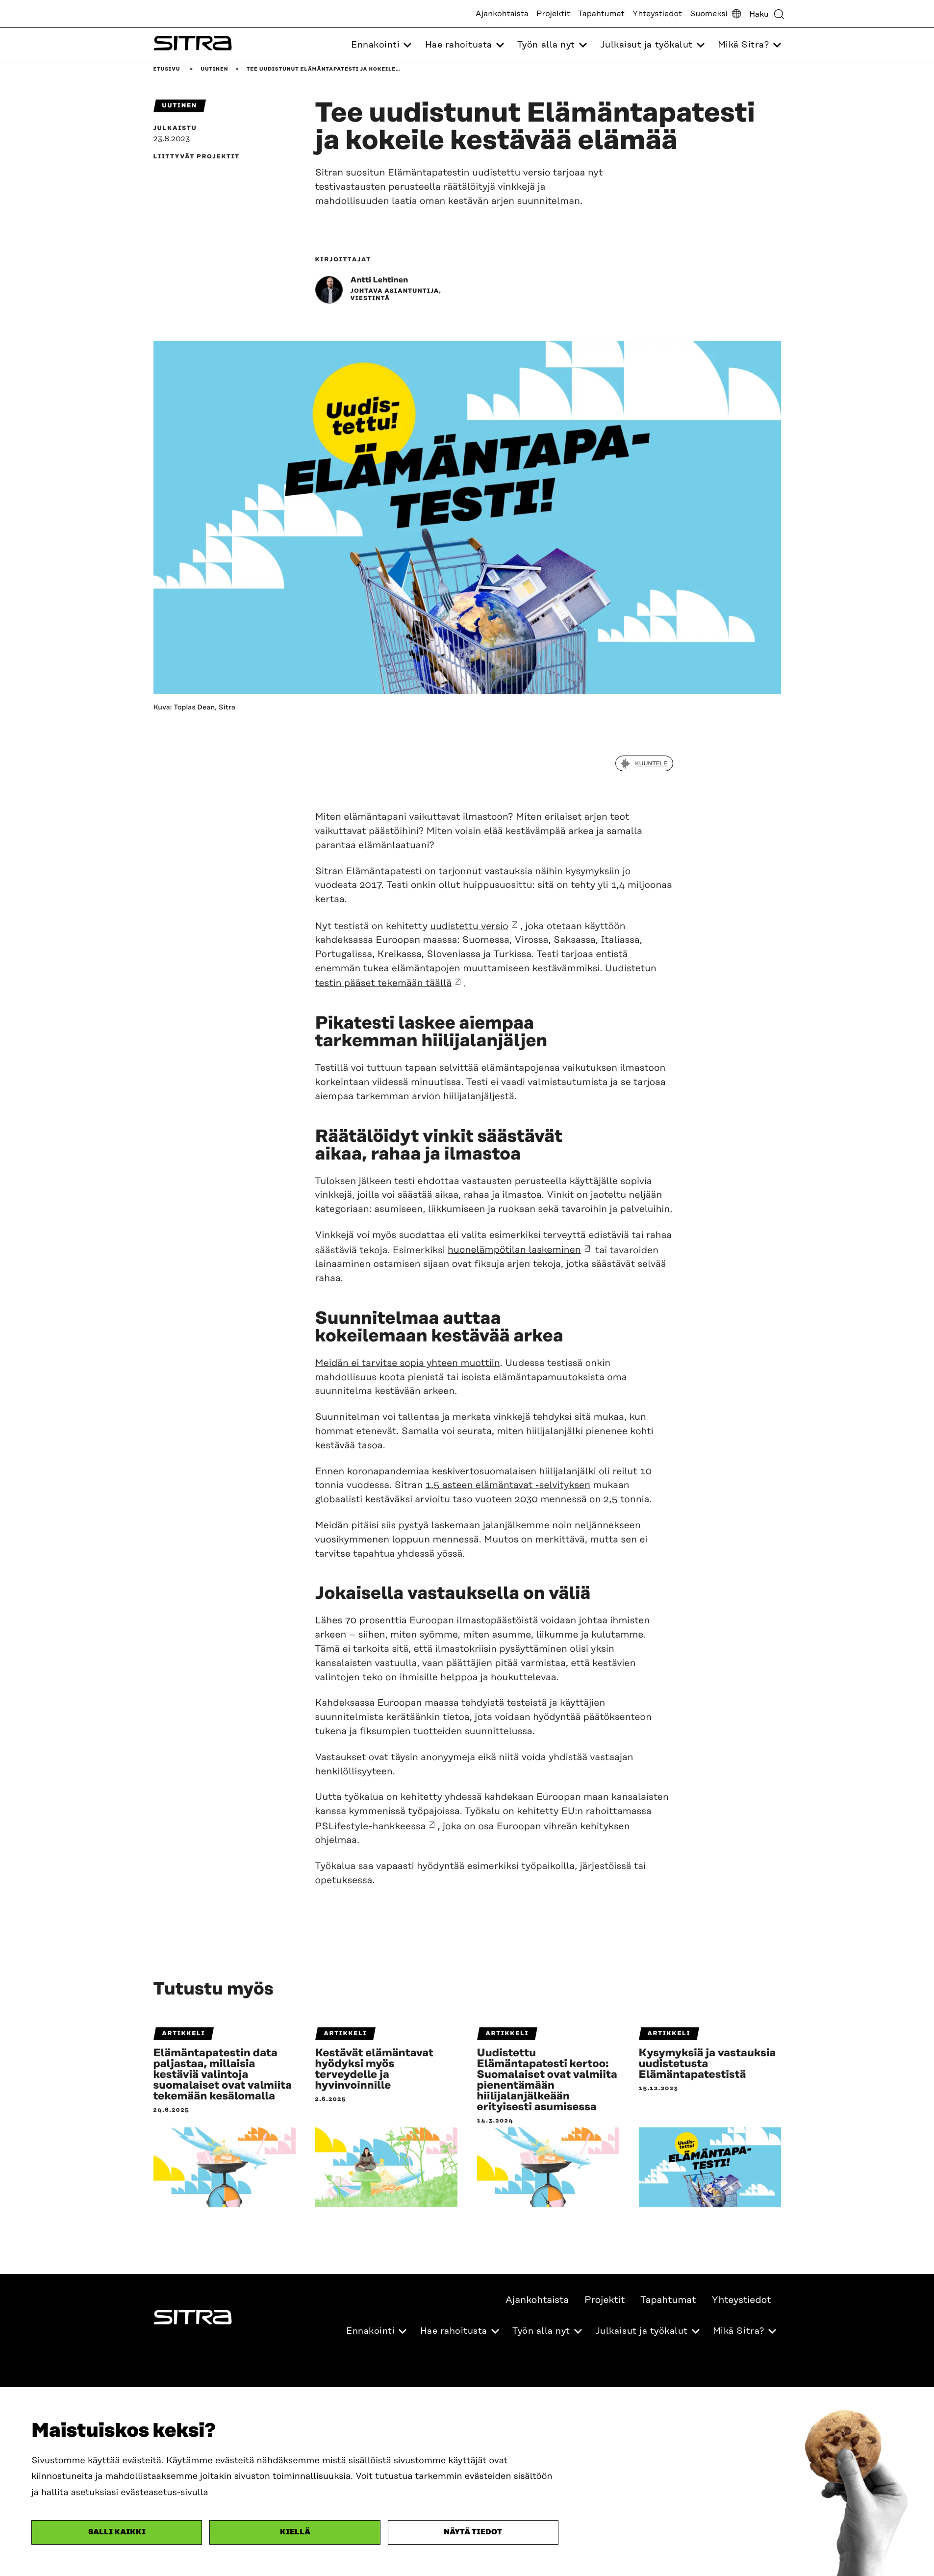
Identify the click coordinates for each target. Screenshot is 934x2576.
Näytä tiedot (473, 2532)
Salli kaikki (117, 2532)
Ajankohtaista (502, 14)
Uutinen (214, 69)
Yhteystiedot (657, 14)
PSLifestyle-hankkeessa (371, 1827)
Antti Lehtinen (379, 280)
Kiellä (295, 2532)
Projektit (553, 14)
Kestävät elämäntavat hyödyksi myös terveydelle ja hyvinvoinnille (375, 2070)
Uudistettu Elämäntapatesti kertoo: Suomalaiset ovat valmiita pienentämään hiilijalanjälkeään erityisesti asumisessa (547, 2080)
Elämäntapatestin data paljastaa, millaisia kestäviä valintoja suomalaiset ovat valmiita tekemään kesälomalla (223, 2075)
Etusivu (167, 69)
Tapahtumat (601, 14)
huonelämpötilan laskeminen (514, 1250)
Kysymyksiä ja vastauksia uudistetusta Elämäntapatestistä (707, 2064)
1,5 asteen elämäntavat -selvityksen (508, 1485)
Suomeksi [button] (709, 14)
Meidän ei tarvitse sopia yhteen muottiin (408, 1363)
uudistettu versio (469, 926)
